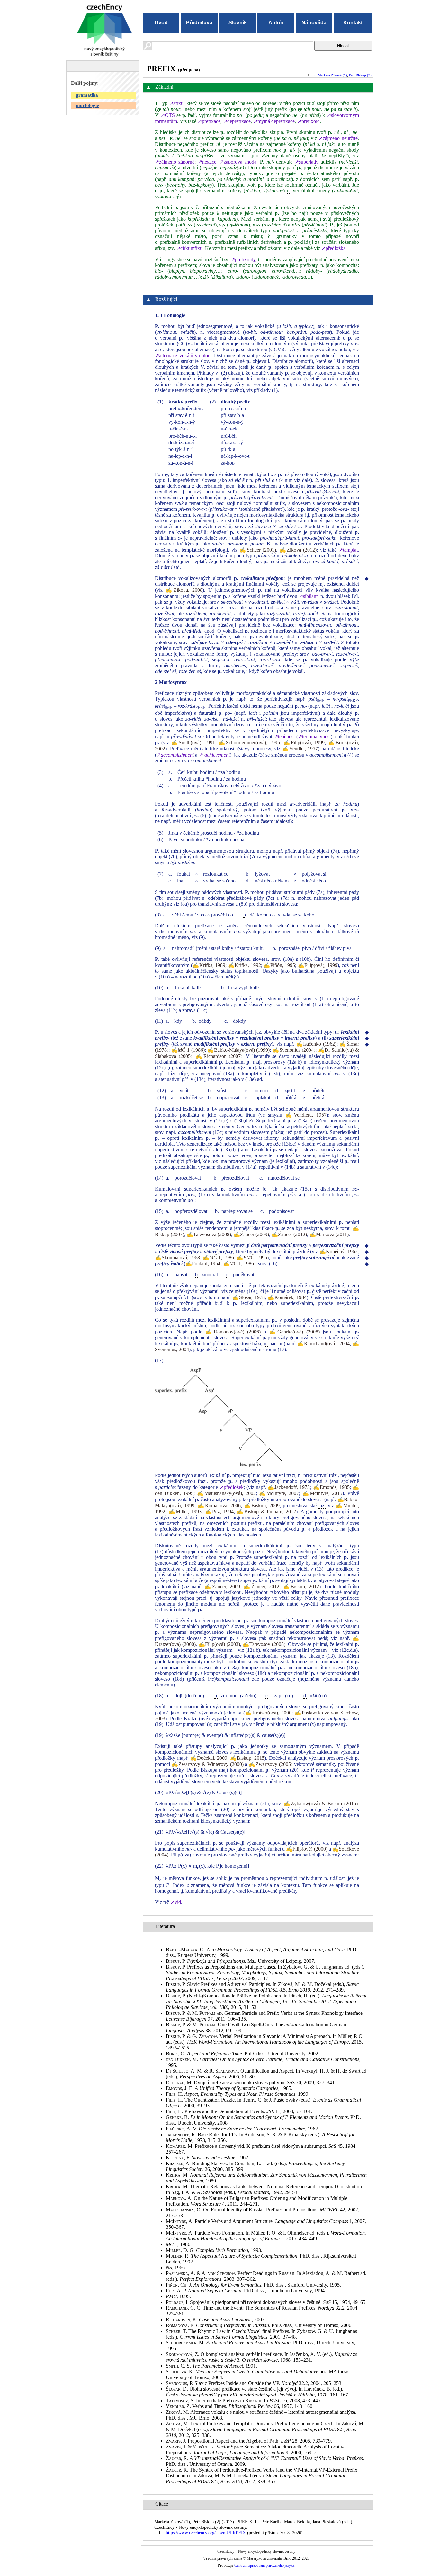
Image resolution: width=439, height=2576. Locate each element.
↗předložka (333, 248)
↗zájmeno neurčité (338, 138)
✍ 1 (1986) (188, 1050)
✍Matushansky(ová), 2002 (226, 1493)
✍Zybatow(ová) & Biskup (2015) (321, 1804)
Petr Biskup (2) (360, 75)
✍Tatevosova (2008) (209, 1234)
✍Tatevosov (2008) (264, 1644)
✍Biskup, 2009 (262, 1505)
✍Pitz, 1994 (219, 1512)
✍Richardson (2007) (219, 1056)
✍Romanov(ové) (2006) (233, 1332)
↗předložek (232, 1487)
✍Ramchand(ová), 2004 (323, 1344)
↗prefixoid (309, 121)
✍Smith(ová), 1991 (193, 743)
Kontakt (353, 23)
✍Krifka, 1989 (209, 965)
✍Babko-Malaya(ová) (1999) (238, 1050)
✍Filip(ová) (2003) (219, 1644)
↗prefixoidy (243, 259)
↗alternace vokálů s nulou (183, 355)
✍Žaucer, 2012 (261, 1586)
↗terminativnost (314, 736)
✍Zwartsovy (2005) (271, 1764)
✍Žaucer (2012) (289, 1234)
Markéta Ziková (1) (332, 75)
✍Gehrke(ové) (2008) (295, 1332)
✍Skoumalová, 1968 (177, 1257)
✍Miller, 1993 (185, 1512)
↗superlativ (307, 162)
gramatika (87, 95)
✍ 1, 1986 (218, 1257)
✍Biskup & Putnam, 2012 (266, 1512)
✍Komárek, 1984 (287, 1297)
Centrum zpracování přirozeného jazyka (264, 2565)
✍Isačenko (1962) (316, 1044)
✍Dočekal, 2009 (209, 1758)
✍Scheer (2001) (258, 550)
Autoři (276, 23)
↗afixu (176, 103)
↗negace (207, 162)
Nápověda (314, 23)
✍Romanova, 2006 (219, 1505)
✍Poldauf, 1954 (203, 1264)
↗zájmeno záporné (175, 162)
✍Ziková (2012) (298, 550)
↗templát (348, 550)
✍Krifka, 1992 (245, 965)
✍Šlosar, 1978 (248, 1297)
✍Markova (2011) (329, 1234)
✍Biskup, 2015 (247, 1758)
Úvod (161, 23)
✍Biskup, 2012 (301, 1586)
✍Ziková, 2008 (184, 590)
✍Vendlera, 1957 (306, 1115)
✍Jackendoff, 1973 (289, 1487)
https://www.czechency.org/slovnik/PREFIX (206, 2533)
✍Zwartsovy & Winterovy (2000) (207, 1764)
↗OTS (168, 115)
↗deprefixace (237, 121)
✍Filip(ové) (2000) (307, 1849)
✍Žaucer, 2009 (222, 1586)
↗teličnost (284, 736)
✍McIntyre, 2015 (322, 1493)
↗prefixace (209, 121)
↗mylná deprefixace (274, 121)
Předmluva (199, 23)
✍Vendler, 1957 (300, 749)
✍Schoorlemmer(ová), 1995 (249, 743)
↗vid (176, 1902)
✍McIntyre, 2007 (279, 1493)
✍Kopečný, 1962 (339, 1251)
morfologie (87, 105)
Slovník (238, 23)
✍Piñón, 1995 (279, 965)
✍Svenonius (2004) (294, 1050)
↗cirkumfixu (189, 248)
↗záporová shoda (238, 162)
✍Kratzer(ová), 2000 (268, 1713)
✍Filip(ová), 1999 (304, 743)
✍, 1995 (252, 1257)
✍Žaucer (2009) (251, 1234)
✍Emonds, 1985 (331, 1487)
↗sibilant (308, 596)
